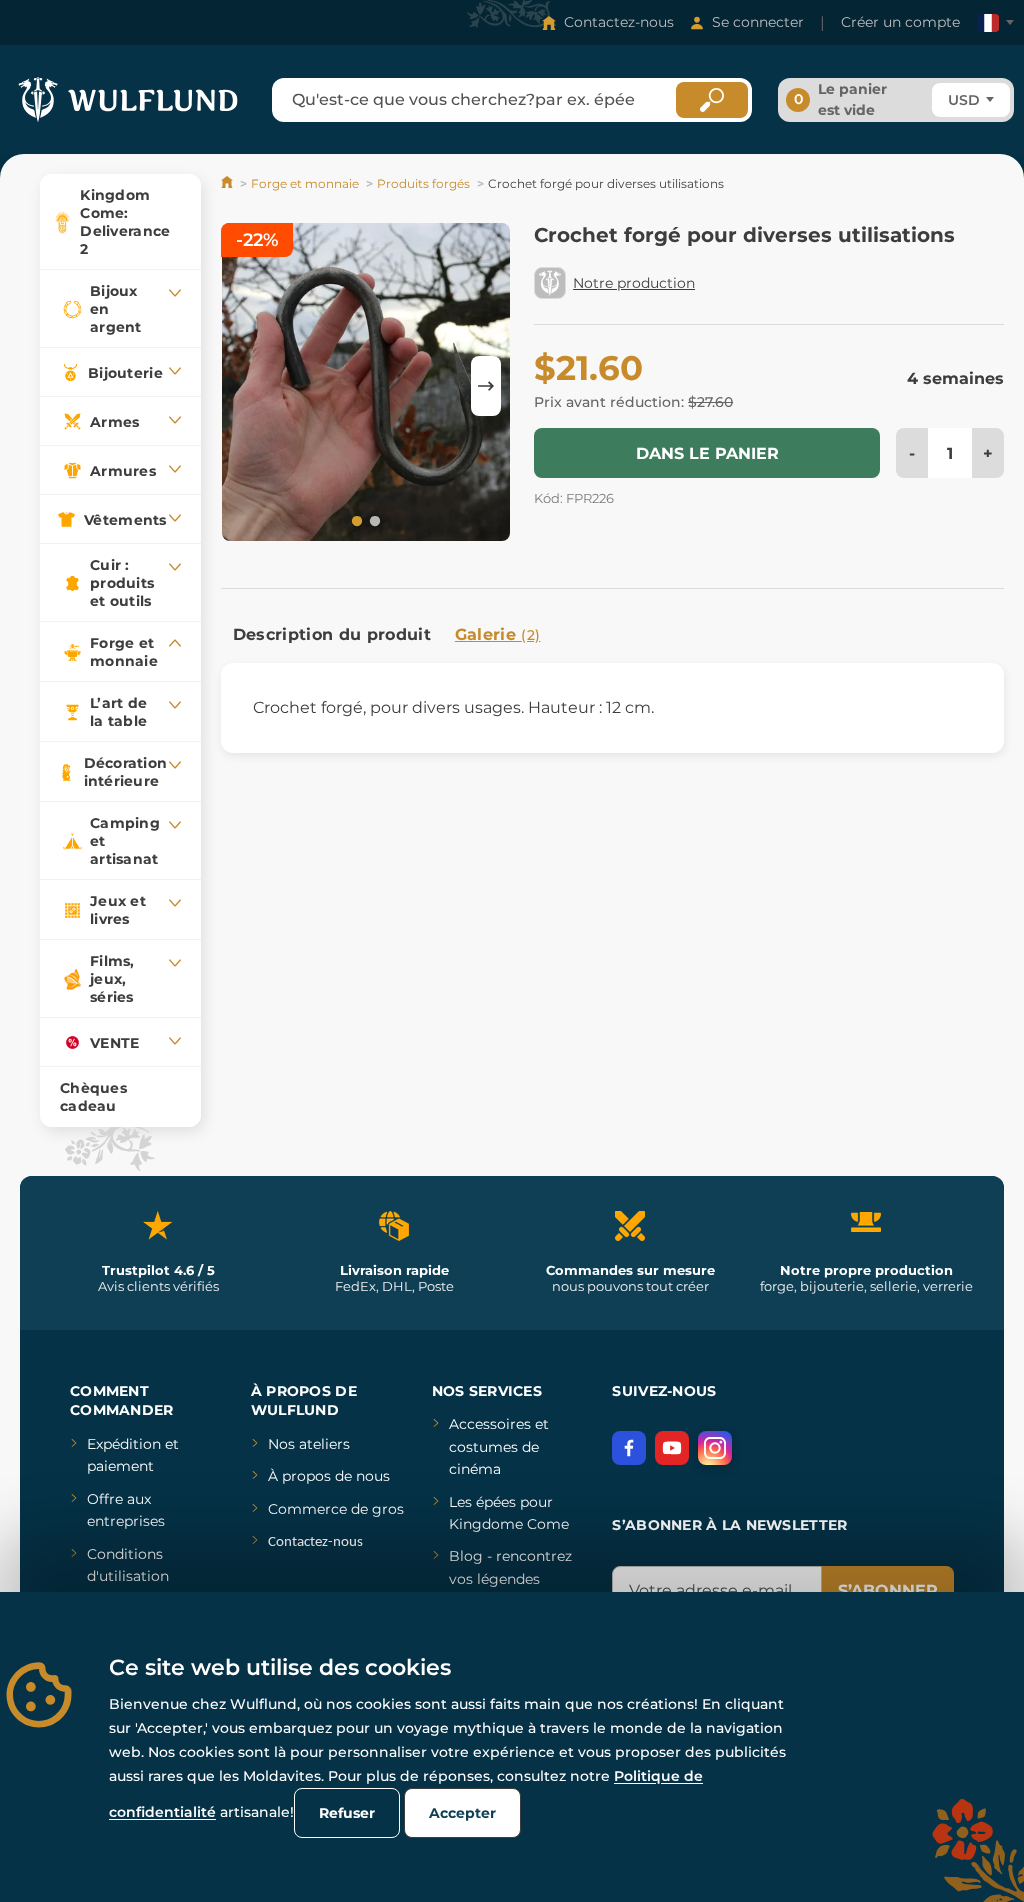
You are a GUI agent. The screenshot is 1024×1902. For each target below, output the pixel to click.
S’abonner (888, 1590)
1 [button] (355, 520)
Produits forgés (423, 183)
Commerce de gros (336, 1509)
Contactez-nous (619, 22)
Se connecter (758, 22)
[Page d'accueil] (228, 183)
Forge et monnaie (305, 183)
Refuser (347, 1813)
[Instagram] (715, 1448)
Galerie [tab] (498, 634)
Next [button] (486, 386)
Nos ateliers (309, 1444)
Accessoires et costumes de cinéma (499, 1446)
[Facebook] (629, 1448)
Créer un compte (900, 22)
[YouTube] (672, 1448)
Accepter (462, 1813)
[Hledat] (712, 100)
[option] (366, 385)
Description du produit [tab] (332, 634)
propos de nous (334, 1476)
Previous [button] (246, 386)
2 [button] (373, 520)
